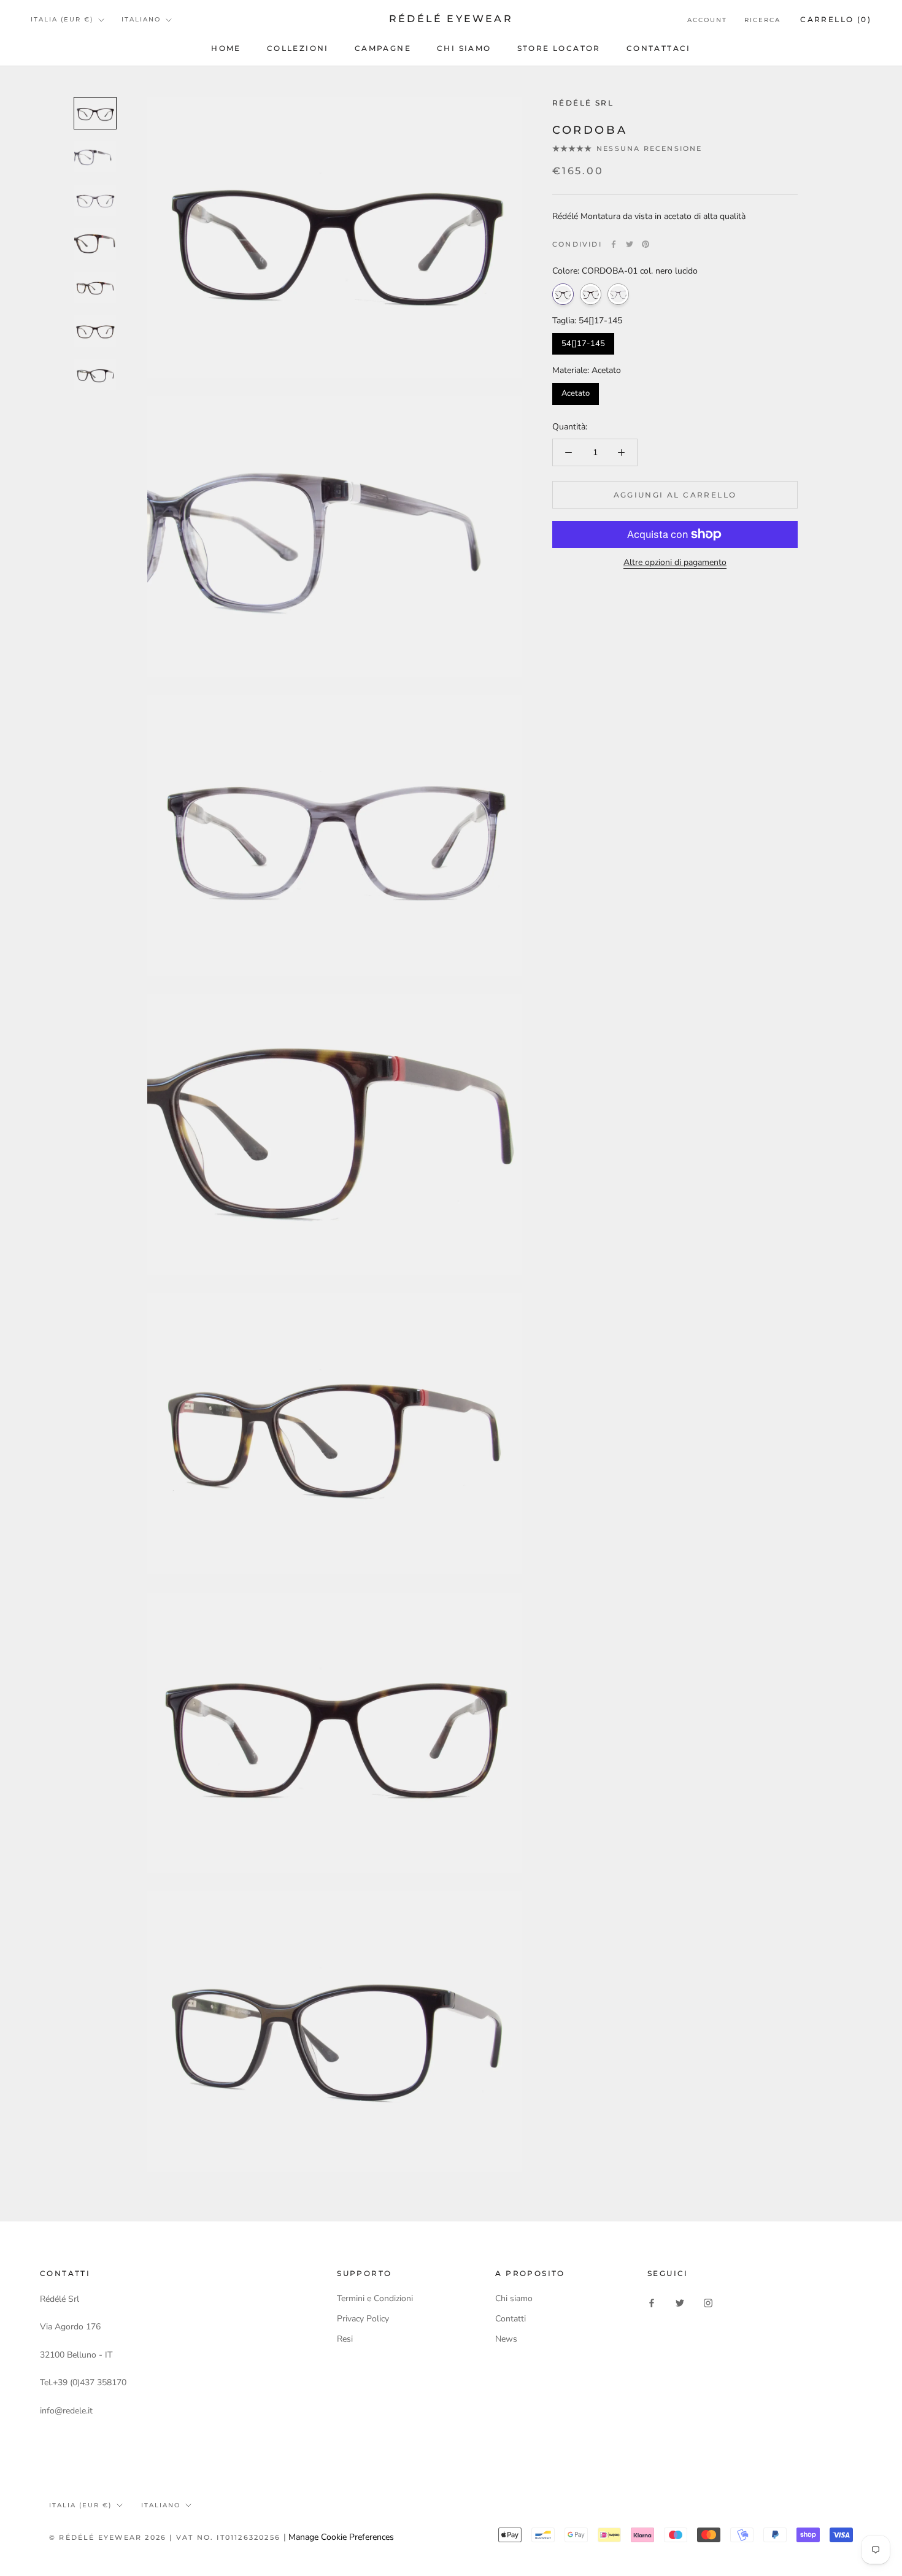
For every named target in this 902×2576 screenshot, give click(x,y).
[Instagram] (708, 2303)
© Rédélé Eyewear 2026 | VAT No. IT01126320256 (166, 2537)
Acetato (576, 393)
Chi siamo (514, 2298)
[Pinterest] (646, 244)
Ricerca (762, 20)
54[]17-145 (583, 344)
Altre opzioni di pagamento (675, 562)
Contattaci (659, 48)
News (506, 2339)
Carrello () (836, 19)
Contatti (511, 2319)
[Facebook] (614, 244)
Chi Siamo (464, 48)
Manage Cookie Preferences (341, 2537)
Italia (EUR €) (62, 19)
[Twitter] (630, 244)
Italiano (141, 19)
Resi (345, 2339)
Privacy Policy (363, 2319)
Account (707, 20)
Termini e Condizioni (375, 2298)
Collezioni (298, 48)
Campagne (383, 48)
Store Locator (559, 48)
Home (226, 48)
